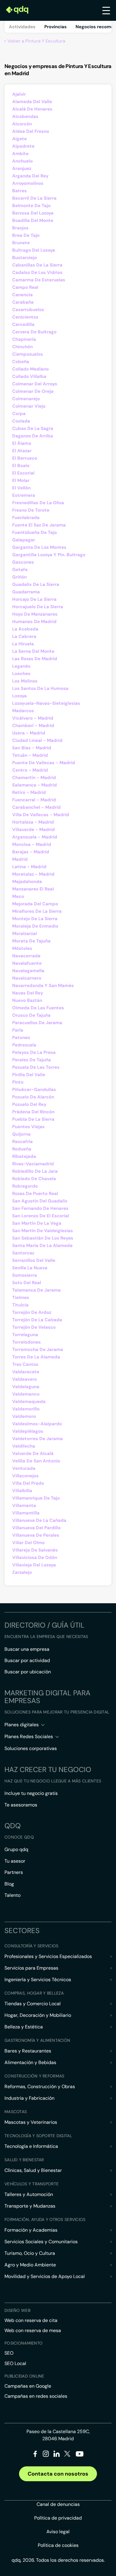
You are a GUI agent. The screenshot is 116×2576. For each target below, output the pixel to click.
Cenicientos (25, 317)
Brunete (21, 243)
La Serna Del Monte (33, 651)
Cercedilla (23, 324)
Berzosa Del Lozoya (33, 213)
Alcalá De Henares (32, 109)
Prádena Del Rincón (33, 1112)
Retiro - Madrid (29, 792)
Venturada (24, 1468)
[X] (67, 2455)
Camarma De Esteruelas (39, 280)
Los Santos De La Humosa (40, 688)
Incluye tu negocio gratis (31, 1793)
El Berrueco (25, 458)
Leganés (21, 666)
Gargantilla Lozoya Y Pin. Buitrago (49, 555)
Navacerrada (26, 956)
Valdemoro (24, 1416)
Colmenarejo (26, 399)
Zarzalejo (22, 1572)
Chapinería (24, 339)
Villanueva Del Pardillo (36, 1528)
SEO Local (15, 2363)
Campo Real (25, 287)
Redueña (22, 1149)
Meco (18, 896)
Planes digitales (22, 1725)
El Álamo (22, 443)
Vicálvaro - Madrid (33, 718)
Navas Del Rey (28, 993)
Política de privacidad (58, 2518)
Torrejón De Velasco (34, 1327)
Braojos (20, 228)
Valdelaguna (26, 1387)
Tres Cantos (25, 1364)
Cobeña (21, 362)
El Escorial (23, 473)
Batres (19, 191)
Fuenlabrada (26, 518)
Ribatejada (24, 1156)
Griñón (19, 577)
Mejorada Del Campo (35, 904)
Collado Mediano (30, 369)
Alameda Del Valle (32, 102)
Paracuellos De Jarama (37, 1023)
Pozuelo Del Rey (29, 1104)
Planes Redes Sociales (29, 1736)
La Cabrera (24, 636)
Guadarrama (26, 592)
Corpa (19, 414)
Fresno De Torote (31, 510)
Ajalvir (19, 94)
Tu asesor (15, 1861)
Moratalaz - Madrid (33, 874)
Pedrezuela (24, 1045)
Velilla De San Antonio (36, 1461)
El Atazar (22, 451)
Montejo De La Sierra (35, 919)
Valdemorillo (26, 1409)
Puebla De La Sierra (33, 1119)
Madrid (20, 859)
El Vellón (21, 488)
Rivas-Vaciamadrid (33, 1164)
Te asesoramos (21, 1805)
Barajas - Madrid (31, 852)
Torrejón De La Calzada (37, 1320)
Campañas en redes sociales (36, 2396)
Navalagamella (28, 971)
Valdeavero (25, 1379)
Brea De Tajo (26, 235)
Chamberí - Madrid (33, 726)
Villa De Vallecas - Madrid (41, 815)
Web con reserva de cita (31, 2320)
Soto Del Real (27, 1283)
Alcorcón (22, 124)
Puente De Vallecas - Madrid (44, 763)
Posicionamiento (23, 2343)
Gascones (23, 562)
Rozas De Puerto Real (35, 1194)
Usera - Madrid (29, 733)
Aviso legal (58, 2532)
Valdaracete (26, 1372)
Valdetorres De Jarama (37, 1439)
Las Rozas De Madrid (35, 659)
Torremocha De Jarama (38, 1350)
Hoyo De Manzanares (35, 614)
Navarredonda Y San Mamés (43, 986)
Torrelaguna (25, 1335)
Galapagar (24, 540)
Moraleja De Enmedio (35, 926)
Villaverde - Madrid (33, 830)
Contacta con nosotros (58, 2474)
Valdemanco (26, 1394)
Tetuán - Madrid (30, 755)
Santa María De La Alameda (42, 1246)
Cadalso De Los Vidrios (37, 272)
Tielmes (21, 1298)
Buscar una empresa (27, 1649)
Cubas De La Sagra (33, 428)
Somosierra (25, 1275)
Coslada (21, 421)
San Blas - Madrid (32, 748)
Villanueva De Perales (36, 1535)
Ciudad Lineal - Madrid (37, 740)
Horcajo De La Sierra (34, 599)
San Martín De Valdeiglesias (43, 1231)
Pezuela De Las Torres (36, 1067)
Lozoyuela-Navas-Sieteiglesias (46, 703)
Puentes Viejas (28, 1127)
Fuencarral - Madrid (34, 800)
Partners (14, 1872)
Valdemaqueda (29, 1401)
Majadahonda (27, 882)
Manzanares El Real (33, 889)
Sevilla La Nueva (30, 1268)
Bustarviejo (25, 258)
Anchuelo (22, 161)
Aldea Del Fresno (31, 131)
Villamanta (24, 1505)
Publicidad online (24, 2376)
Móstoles (22, 948)
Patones (21, 1038)
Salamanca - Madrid (35, 785)
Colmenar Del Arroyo (35, 384)
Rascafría (22, 1142)
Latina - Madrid (29, 867)
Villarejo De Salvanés (35, 1550)
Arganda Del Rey (30, 176)
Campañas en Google (28, 2386)
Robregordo (25, 1186)
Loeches (21, 674)
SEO (9, 2353)
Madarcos (23, 711)
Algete (19, 139)
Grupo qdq (16, 1849)
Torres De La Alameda (36, 1357)
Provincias (55, 27)
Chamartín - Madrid (34, 778)
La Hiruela (23, 644)
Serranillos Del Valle (34, 1260)
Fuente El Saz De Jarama (39, 525)
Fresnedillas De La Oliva (38, 503)
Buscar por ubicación (28, 1672)
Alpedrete (23, 146)
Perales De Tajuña (32, 1060)
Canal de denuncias (58, 2504)
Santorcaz (23, 1253)
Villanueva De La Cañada (39, 1520)
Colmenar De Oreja (33, 391)
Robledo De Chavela (34, 1179)
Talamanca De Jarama (36, 1290)
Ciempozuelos (28, 354)
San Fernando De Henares (40, 1208)
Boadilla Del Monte (33, 220)
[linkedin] (57, 2455)
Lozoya (19, 696)
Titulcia (20, 1305)
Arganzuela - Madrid (35, 837)
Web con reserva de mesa (33, 2330)
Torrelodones (26, 1342)
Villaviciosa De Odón (35, 1557)
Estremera (24, 495)
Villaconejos (25, 1476)
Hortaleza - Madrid (33, 822)
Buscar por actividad (27, 1660)
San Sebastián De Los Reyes (43, 1238)
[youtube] (79, 2456)
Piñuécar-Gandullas (34, 1090)
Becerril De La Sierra (34, 198)
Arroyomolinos (28, 183)
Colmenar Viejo (29, 406)
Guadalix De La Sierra (36, 584)
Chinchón (22, 347)
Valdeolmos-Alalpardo (37, 1424)
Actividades (22, 27)
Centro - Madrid (30, 770)
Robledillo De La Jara (35, 1171)
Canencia (22, 295)
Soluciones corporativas (31, 1748)
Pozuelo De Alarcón (33, 1097)
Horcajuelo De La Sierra (38, 607)
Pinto (18, 1082)
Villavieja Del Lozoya (34, 1565)
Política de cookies (58, 2545)
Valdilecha (24, 1446)
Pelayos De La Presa (34, 1052)
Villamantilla (26, 1513)
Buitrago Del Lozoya (34, 250)
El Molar (21, 480)
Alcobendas (25, 116)
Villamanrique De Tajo (36, 1498)
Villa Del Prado (28, 1483)
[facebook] (35, 2455)
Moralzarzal (25, 934)
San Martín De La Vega (37, 1223)
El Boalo (21, 466)
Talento (12, 1895)
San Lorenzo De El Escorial (41, 1216)
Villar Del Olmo (28, 1543)
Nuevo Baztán (27, 1000)
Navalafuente (27, 963)
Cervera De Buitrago (34, 332)
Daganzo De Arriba (33, 436)
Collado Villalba (29, 376)
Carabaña (23, 302)
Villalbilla (22, 1491)
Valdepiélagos (28, 1431)
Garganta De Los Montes (39, 547)
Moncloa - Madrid (32, 844)
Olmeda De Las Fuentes (38, 1008)
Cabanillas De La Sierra (37, 265)
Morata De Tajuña (31, 941)
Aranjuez (22, 168)
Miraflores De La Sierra (37, 911)
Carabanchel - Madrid (36, 807)
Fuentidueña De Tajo (35, 532)
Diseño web (17, 2310)
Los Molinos (25, 681)
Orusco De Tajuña (31, 1015)
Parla (18, 1030)
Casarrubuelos (28, 310)
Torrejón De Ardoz (32, 1312)
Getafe (20, 570)
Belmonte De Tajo (31, 206)
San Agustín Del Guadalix (40, 1201)
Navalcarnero (27, 978)
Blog (9, 1884)
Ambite (20, 154)
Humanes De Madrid (34, 622)
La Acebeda (25, 629)
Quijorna (21, 1134)
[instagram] (46, 2455)
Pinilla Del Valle (29, 1075)
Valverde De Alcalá (33, 1453)
